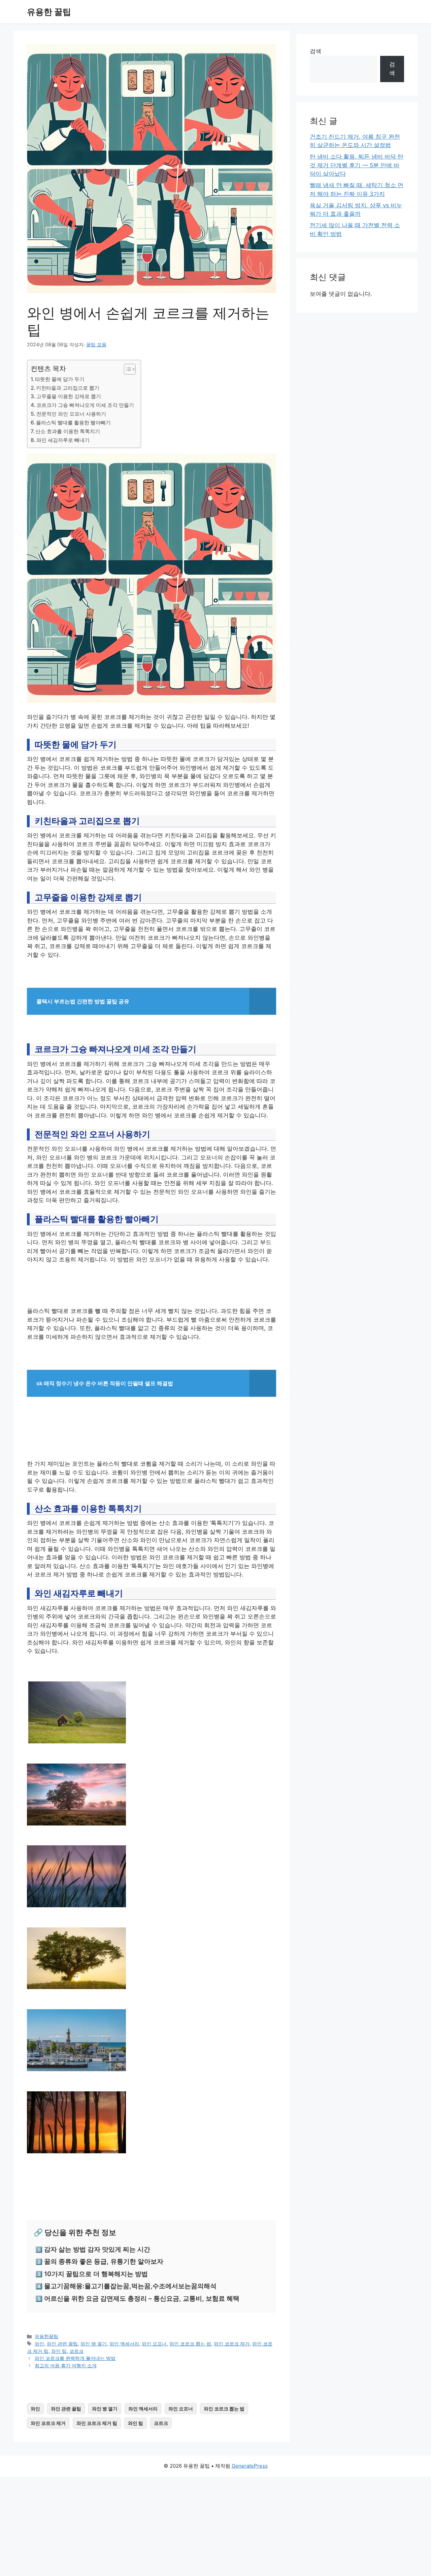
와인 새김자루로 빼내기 (63, 440)
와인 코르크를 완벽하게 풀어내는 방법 (75, 2358)
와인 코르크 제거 (232, 2344)
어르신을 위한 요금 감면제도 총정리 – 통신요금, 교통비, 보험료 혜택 (142, 2299)
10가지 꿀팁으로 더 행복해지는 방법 (96, 2274)
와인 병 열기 (94, 2344)
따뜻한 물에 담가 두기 (60, 379)
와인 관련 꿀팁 (62, 2344)
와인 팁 (59, 2351)
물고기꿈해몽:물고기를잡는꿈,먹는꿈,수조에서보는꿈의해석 (130, 2286)
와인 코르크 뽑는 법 (190, 2344)
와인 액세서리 (124, 2344)
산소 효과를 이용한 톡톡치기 (68, 431)
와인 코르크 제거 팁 (97, 2423)
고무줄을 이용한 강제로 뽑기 (69, 396)
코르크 (76, 2351)
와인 (39, 2344)
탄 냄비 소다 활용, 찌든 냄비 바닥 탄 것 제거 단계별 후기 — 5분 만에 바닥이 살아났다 (357, 165)
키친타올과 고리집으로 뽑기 (68, 388)
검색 (316, 51)
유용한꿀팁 (46, 2336)
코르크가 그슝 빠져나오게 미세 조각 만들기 (85, 405)
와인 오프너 (154, 2344)
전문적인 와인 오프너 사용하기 (71, 414)
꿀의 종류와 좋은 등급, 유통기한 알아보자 (104, 2261)
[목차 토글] (126, 369)
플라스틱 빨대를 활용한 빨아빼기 (73, 423)
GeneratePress (250, 2466)
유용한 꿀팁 (49, 12)
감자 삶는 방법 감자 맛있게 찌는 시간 (97, 2249)
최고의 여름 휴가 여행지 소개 (66, 2365)
